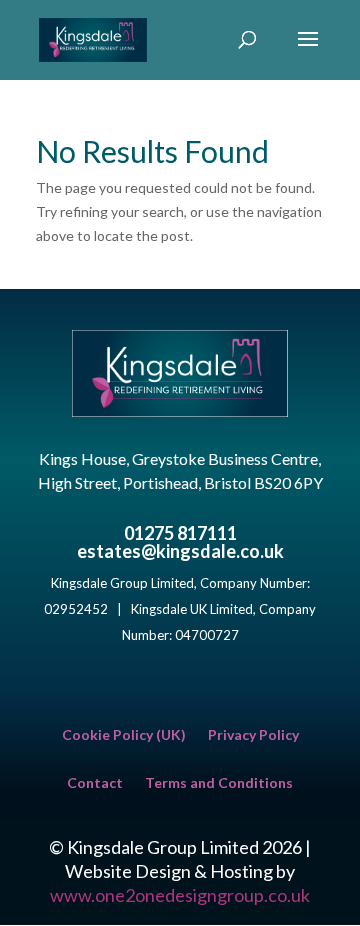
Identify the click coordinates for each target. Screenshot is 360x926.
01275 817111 (180, 533)
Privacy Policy (253, 735)
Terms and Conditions (219, 783)
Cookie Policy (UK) (124, 735)
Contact (95, 783)
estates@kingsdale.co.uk (180, 551)
